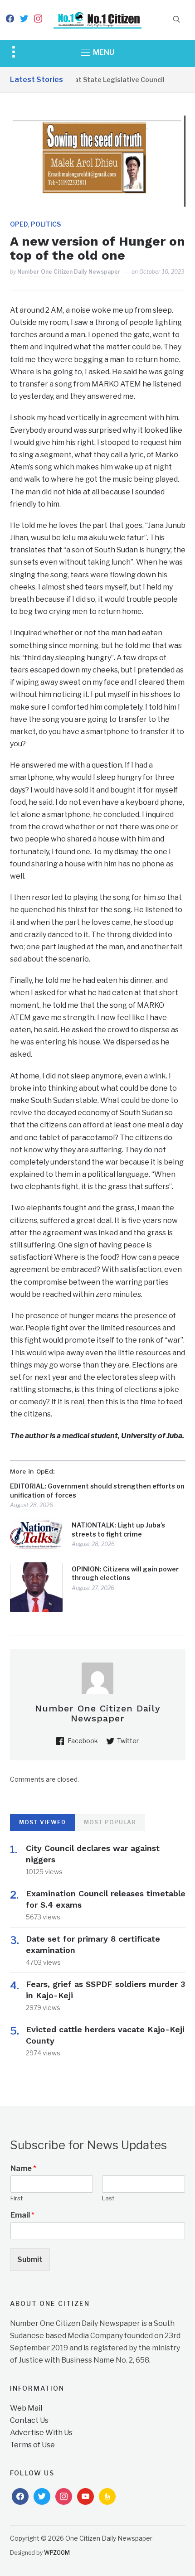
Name (23, 2168)
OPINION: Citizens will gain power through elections (125, 1573)
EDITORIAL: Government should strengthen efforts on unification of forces (97, 1491)
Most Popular (110, 1822)
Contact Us (29, 2420)
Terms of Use (32, 2445)
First (17, 2198)
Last (108, 2198)
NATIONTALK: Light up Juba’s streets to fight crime (118, 1530)
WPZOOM (57, 2553)
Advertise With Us (41, 2433)
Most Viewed (42, 1822)
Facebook (83, 1741)
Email (22, 2215)
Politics (46, 224)
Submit (30, 2259)
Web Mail (26, 2408)
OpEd (19, 224)
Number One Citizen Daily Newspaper (69, 272)
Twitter (128, 1741)
